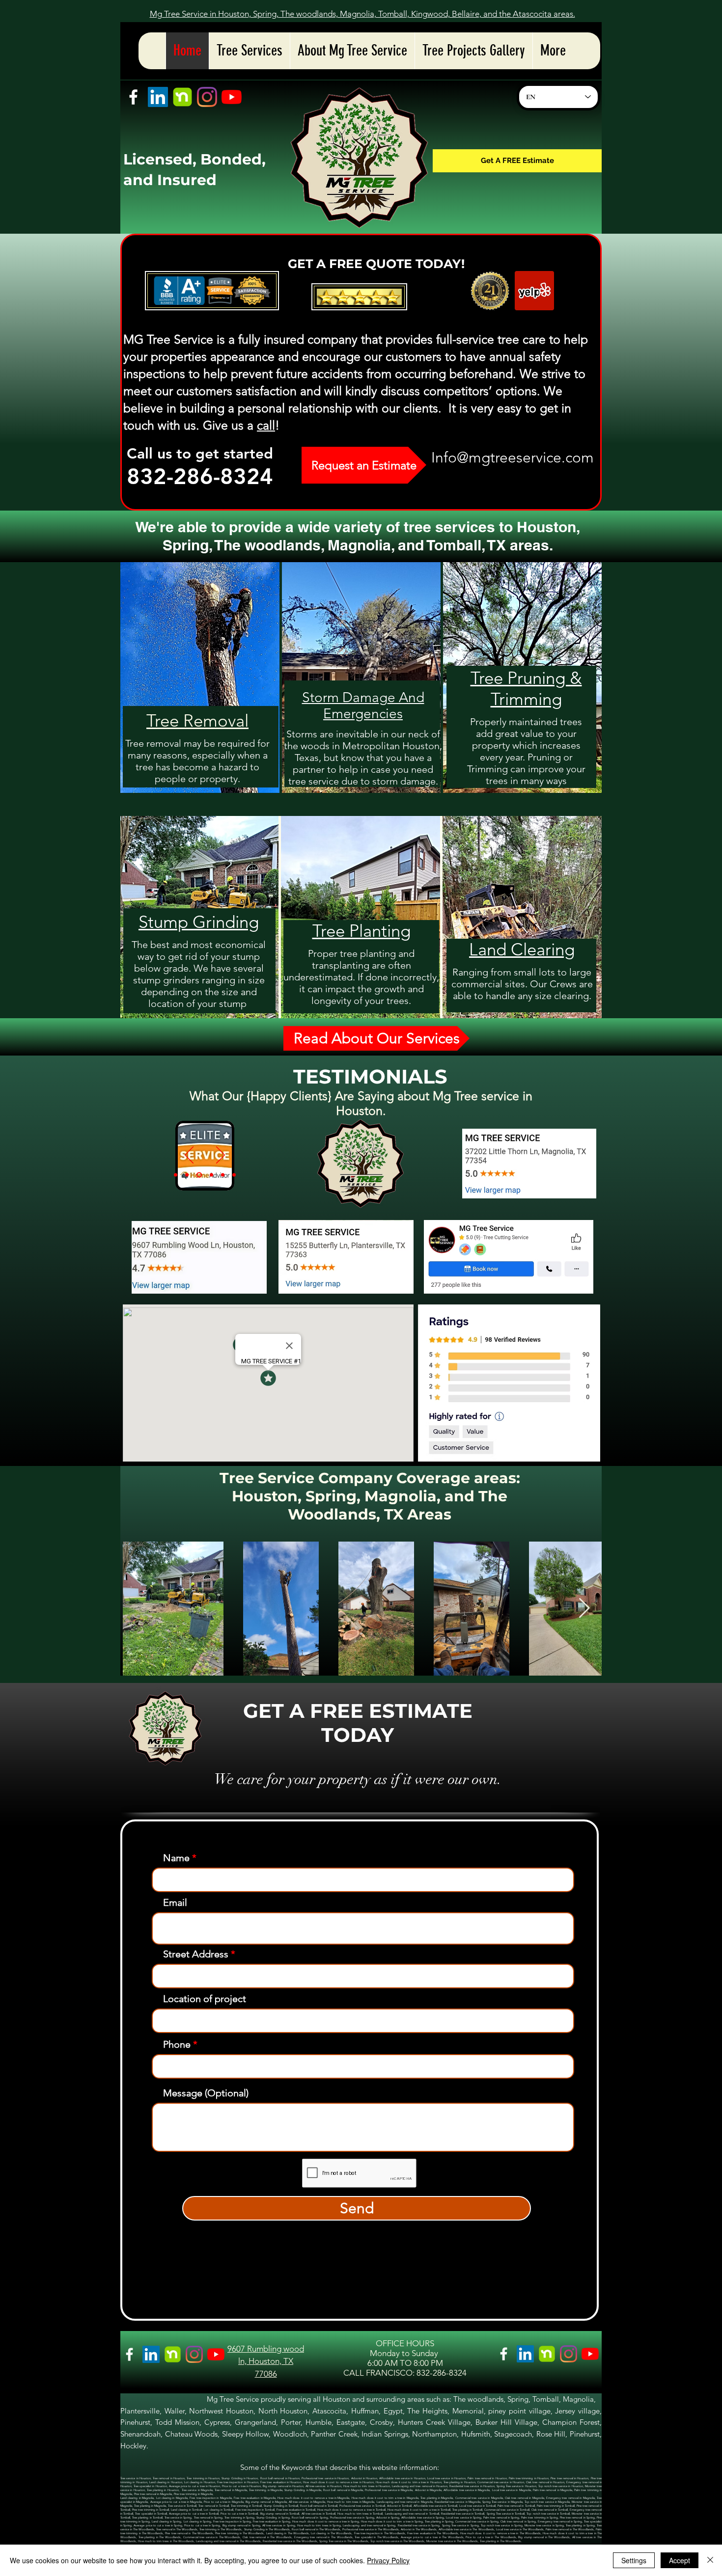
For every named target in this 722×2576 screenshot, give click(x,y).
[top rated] (176, 1175)
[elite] (198, 1175)
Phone (177, 2044)
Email (175, 1902)
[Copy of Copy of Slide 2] (222, 1175)
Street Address (196, 1954)
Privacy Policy (388, 2560)
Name (176, 1858)
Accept (680, 2560)
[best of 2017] (209, 1175)
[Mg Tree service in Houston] (490, 291)
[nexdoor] (182, 97)
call (266, 425)
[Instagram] (207, 97)
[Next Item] (584, 1608)
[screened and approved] (187, 1175)
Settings (634, 2560)
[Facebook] (133, 97)
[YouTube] (232, 97)
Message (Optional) (206, 2093)
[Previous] (189, 1156)
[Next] (221, 1156)
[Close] (710, 2560)
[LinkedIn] (158, 97)
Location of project (205, 1999)
